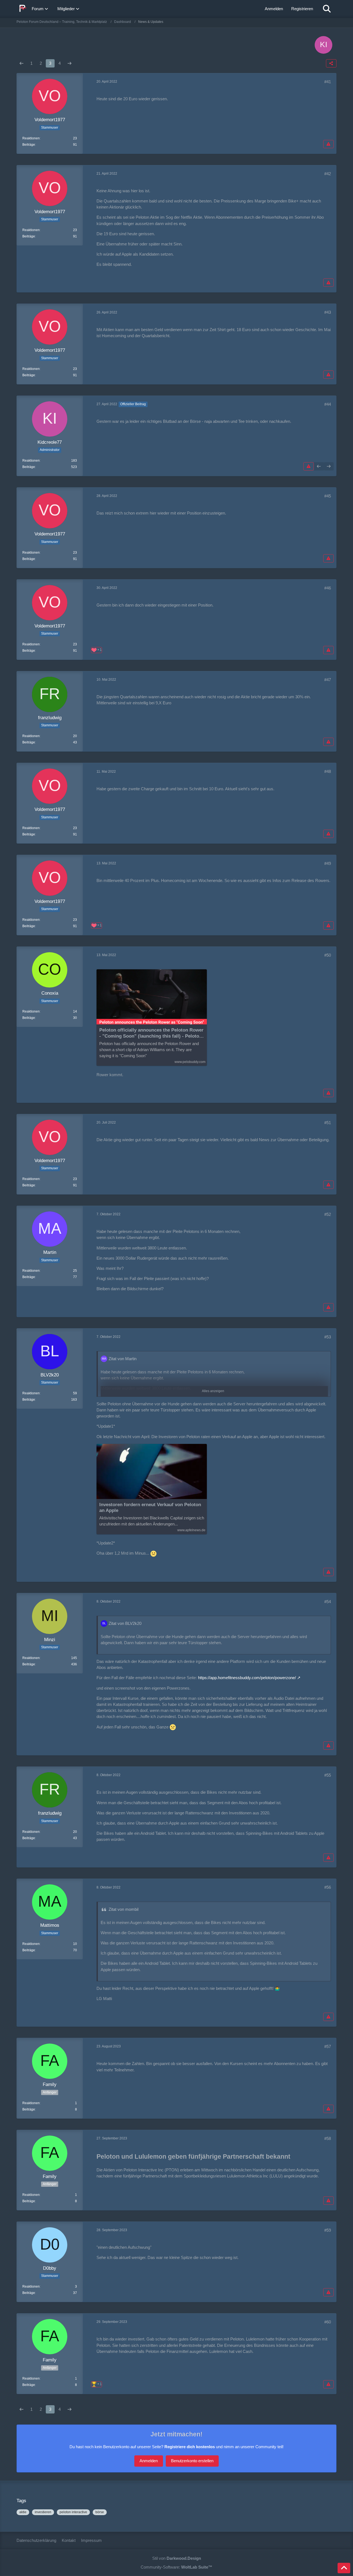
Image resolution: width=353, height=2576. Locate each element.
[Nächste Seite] (69, 63)
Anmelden (274, 9)
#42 (328, 174)
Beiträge (29, 145)
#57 (328, 2046)
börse (100, 2512)
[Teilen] (331, 63)
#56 (328, 1887)
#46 (328, 588)
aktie (23, 2512)
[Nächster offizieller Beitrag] (329, 466)
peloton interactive (73, 2512)
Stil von (177, 2558)
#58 (328, 2138)
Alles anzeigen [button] (213, 1391)
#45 (328, 496)
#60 (328, 2322)
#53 (328, 1337)
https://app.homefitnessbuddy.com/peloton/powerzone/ (247, 1678)
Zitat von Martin (123, 1359)
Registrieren (302, 9)
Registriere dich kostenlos (190, 2447)
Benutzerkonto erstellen (192, 2461)
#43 (328, 312)
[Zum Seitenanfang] (344, 2568)
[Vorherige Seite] (22, 63)
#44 (328, 404)
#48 (328, 771)
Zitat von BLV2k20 (125, 1623)
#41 (328, 82)
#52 (328, 1214)
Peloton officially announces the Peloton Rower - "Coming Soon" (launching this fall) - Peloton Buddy (151, 1033)
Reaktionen (31, 138)
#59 (328, 2230)
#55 (328, 1775)
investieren (43, 2512)
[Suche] (327, 9)
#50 (328, 955)
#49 (328, 863)
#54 (328, 1602)
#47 (328, 680)
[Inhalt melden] (328, 144)
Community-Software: (176, 2567)
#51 (328, 1123)
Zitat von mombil (124, 1909)
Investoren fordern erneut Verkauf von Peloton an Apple (150, 1508)
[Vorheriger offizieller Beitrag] (319, 466)
